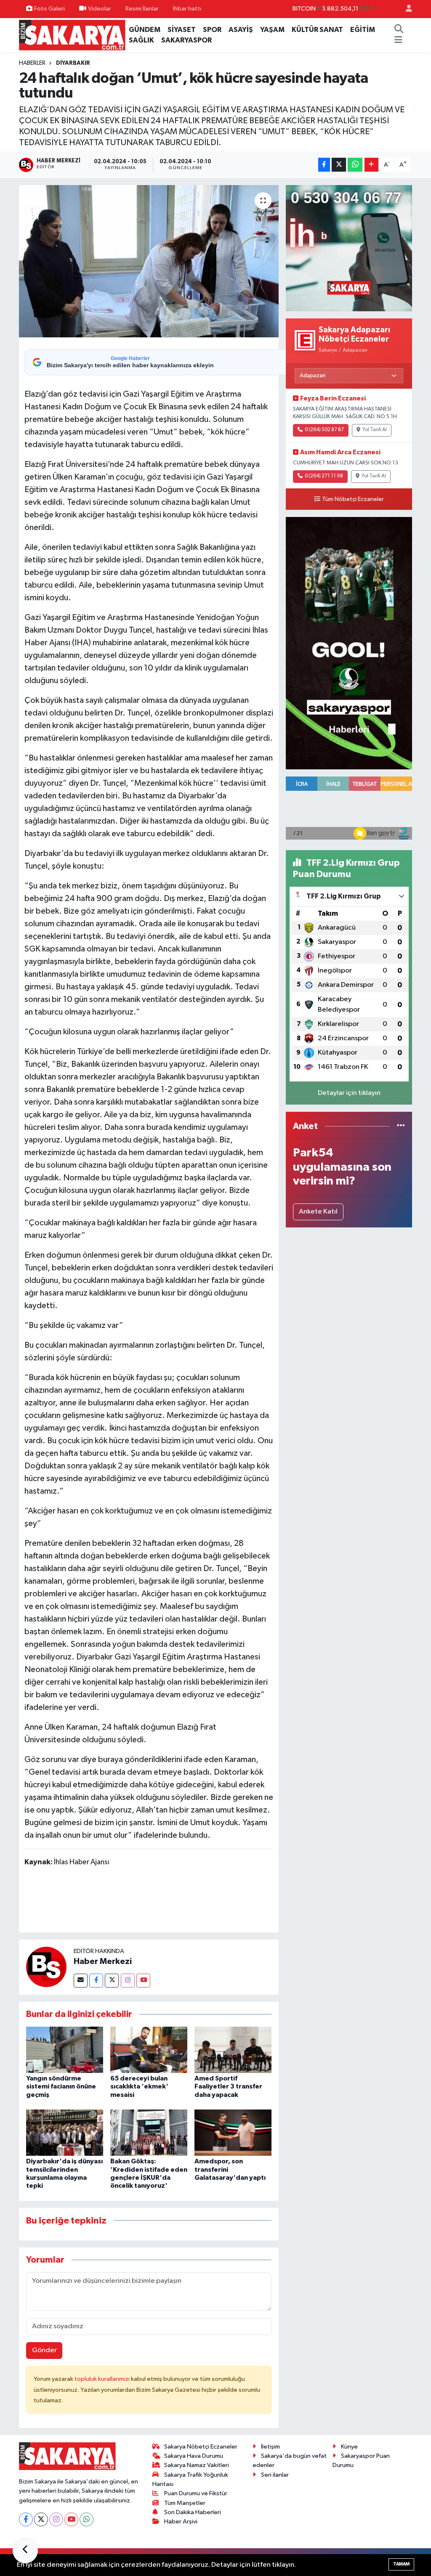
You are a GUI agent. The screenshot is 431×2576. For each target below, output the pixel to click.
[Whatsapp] (86, 2519)
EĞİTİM (363, 30)
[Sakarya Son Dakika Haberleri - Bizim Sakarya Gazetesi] (72, 35)
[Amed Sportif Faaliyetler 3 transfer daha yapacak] (233, 2050)
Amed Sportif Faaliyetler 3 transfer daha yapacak (228, 2086)
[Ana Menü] (398, 40)
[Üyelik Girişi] (405, 9)
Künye (349, 2447)
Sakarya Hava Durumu (194, 2456)
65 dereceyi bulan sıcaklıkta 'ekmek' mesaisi (139, 2086)
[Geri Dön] (25, 2551)
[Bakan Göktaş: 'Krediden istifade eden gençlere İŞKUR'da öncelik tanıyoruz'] (149, 2132)
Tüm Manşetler (185, 2503)
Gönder (44, 2350)
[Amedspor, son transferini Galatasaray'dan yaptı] (233, 2132)
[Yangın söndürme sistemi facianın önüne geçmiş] (65, 2050)
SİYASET (182, 30)
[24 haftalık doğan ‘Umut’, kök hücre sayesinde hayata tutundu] (149, 261)
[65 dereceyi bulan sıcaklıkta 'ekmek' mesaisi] (149, 2050)
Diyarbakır (73, 63)
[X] (41, 2519)
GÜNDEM (145, 30)
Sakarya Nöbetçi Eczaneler (201, 2447)
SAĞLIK (141, 40)
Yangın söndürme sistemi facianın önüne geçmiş (61, 2086)
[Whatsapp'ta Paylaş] (355, 165)
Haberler (32, 63)
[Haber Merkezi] (46, 1967)
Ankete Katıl (318, 1212)
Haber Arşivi (181, 2522)
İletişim (270, 2447)
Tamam (401, 2564)
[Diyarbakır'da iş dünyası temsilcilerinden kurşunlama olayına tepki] (65, 2132)
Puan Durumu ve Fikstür (196, 2493)
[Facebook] (96, 1981)
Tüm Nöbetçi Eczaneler (353, 499)
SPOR (212, 30)
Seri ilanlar (275, 2475)
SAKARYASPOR (186, 40)
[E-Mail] (81, 1981)
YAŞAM (272, 30)
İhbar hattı (187, 9)
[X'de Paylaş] (339, 165)
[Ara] (399, 30)
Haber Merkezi (103, 1961)
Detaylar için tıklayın (349, 1093)
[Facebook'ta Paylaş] (324, 165)
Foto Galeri (49, 9)
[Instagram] (128, 1981)
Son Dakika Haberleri (193, 2512)
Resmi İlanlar (142, 9)
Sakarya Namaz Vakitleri (197, 2465)
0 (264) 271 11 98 (324, 476)
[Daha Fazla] (371, 165)
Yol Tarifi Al (375, 430)
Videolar (100, 9)
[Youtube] (143, 1981)
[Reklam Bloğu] (349, 248)
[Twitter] (112, 1981)
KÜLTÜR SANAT (317, 30)
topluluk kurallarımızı (103, 2379)
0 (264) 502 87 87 (324, 430)
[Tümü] (401, 1126)
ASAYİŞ (241, 30)
